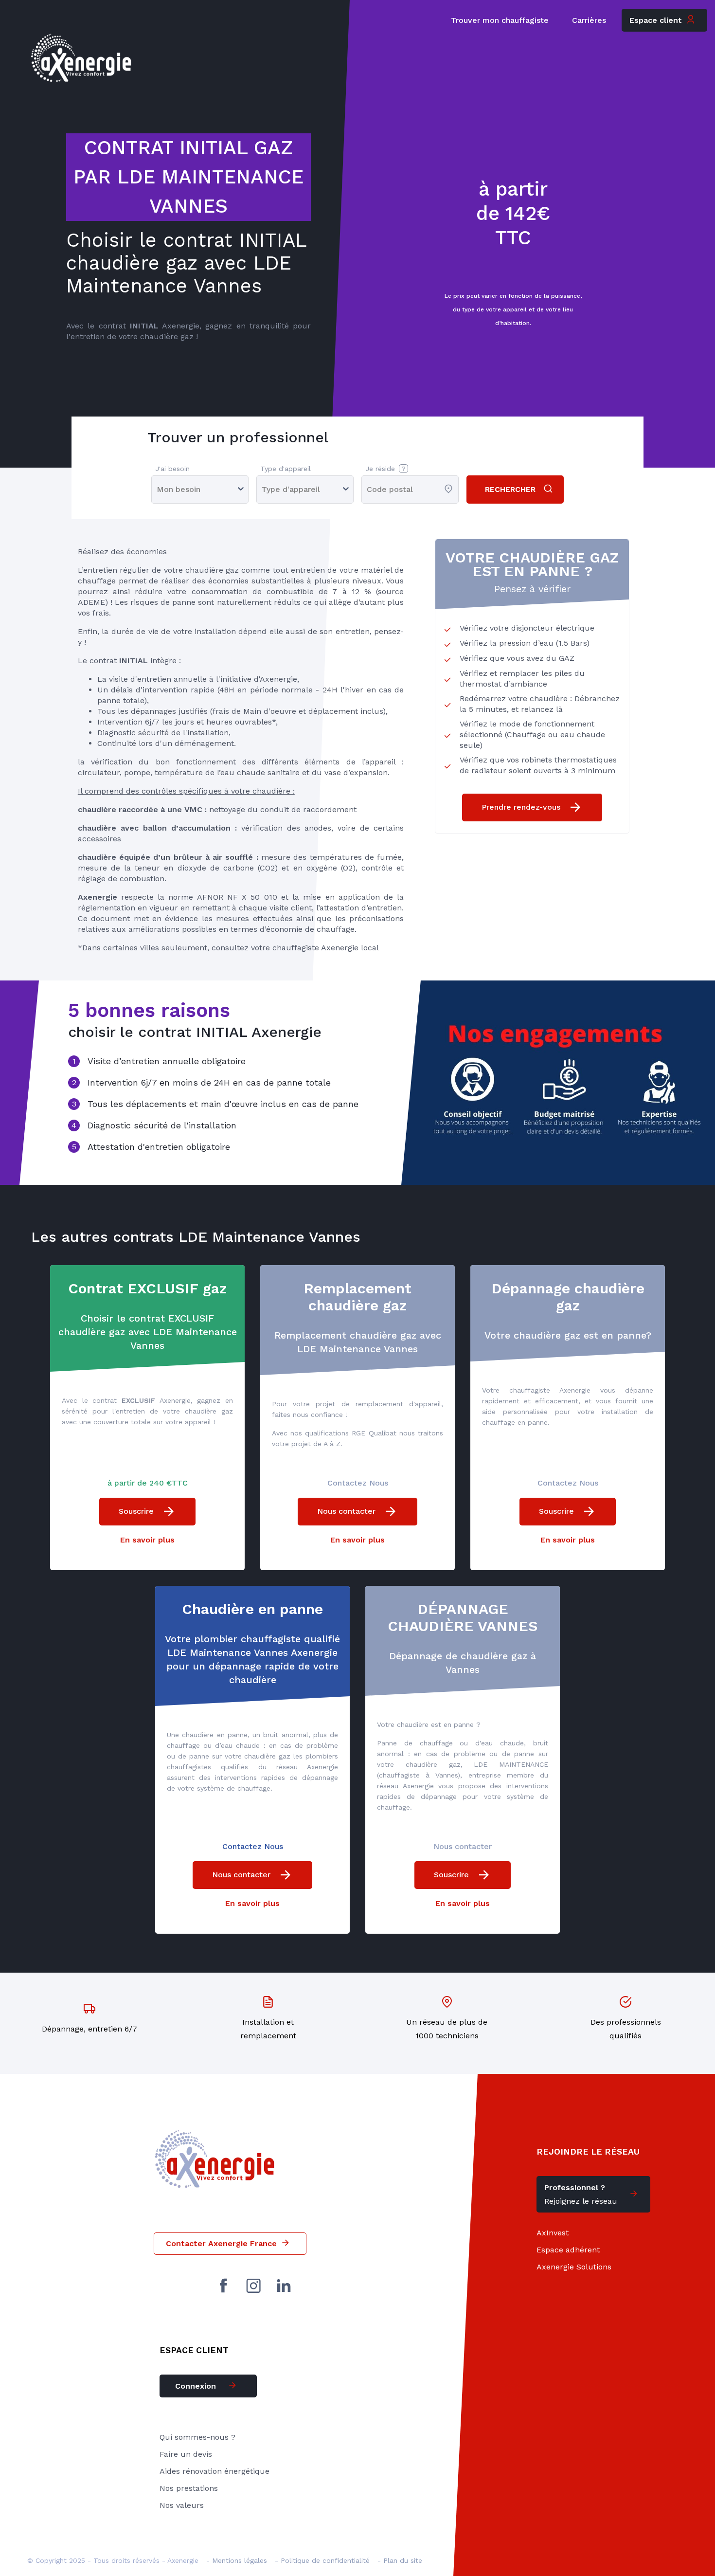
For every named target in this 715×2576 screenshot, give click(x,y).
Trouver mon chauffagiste (500, 20)
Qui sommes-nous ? (197, 2437)
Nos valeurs (182, 2505)
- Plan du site (400, 2560)
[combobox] (368, 489)
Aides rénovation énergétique (214, 2471)
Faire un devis (186, 2454)
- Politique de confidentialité (322, 2560)
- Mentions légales (237, 2560)
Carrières (589, 20)
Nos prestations (189, 2488)
